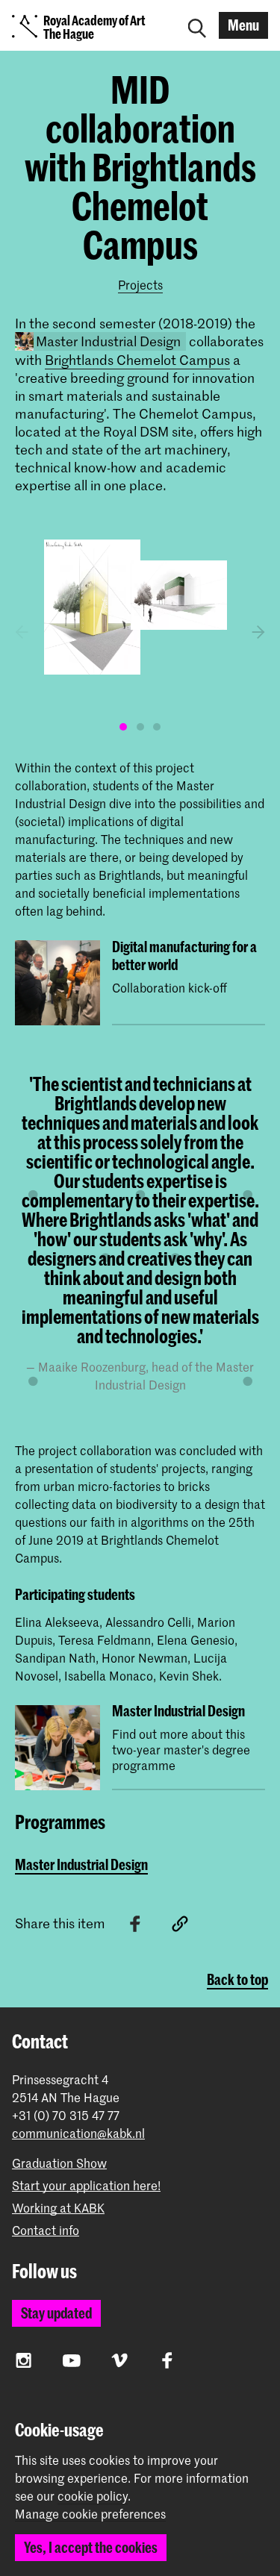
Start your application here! (86, 2185)
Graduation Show (59, 2163)
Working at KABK (58, 2208)
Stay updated (56, 2313)
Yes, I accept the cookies (91, 2547)
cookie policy (93, 2495)
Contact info (46, 2230)
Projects (140, 284)
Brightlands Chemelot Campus (137, 360)
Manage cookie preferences (90, 2514)
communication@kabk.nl (78, 2133)
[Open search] (197, 25)
